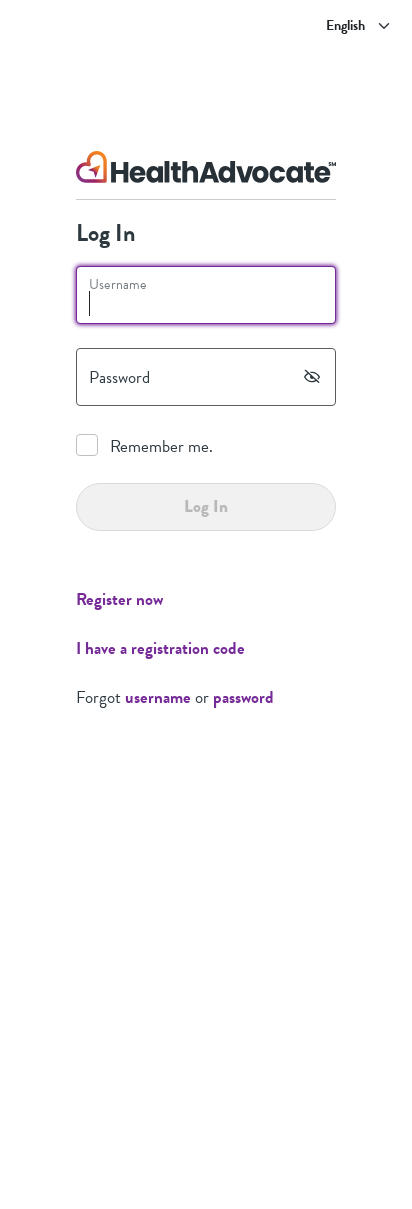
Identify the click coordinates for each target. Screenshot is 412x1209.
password (243, 697)
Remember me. (161, 446)
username (158, 697)
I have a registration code (160, 648)
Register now (119, 599)
